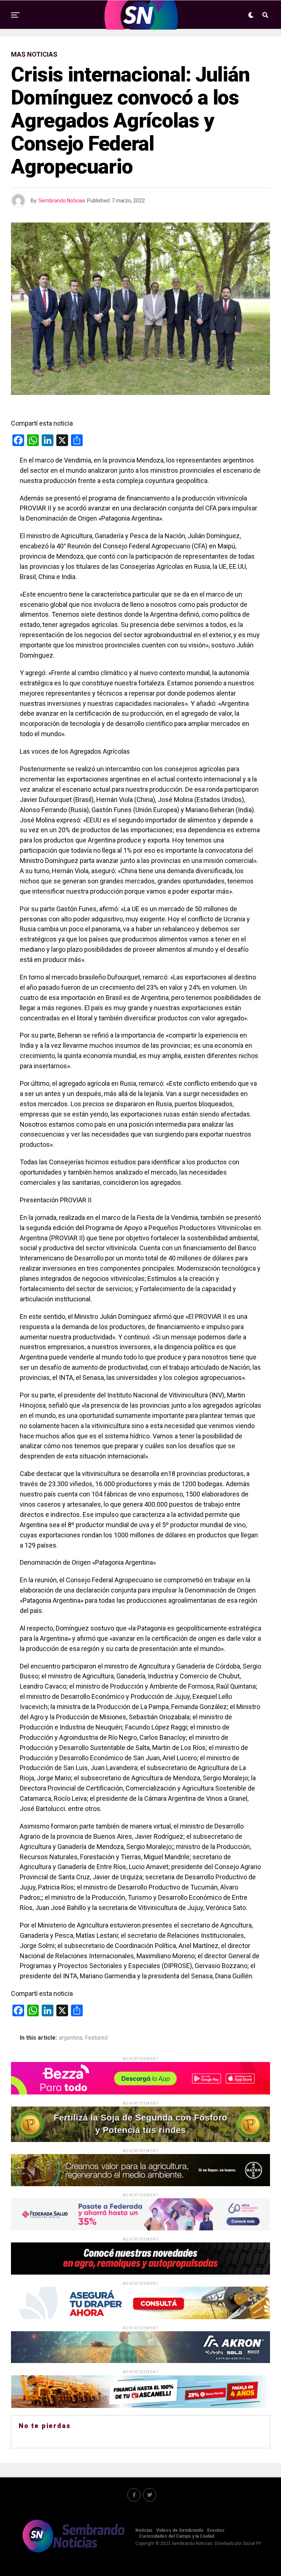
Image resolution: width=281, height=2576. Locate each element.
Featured (96, 2038)
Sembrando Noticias (62, 201)
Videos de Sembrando (180, 2530)
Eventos (216, 2530)
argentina (71, 2038)
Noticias (144, 2530)
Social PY (252, 2543)
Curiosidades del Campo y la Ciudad (177, 2536)
